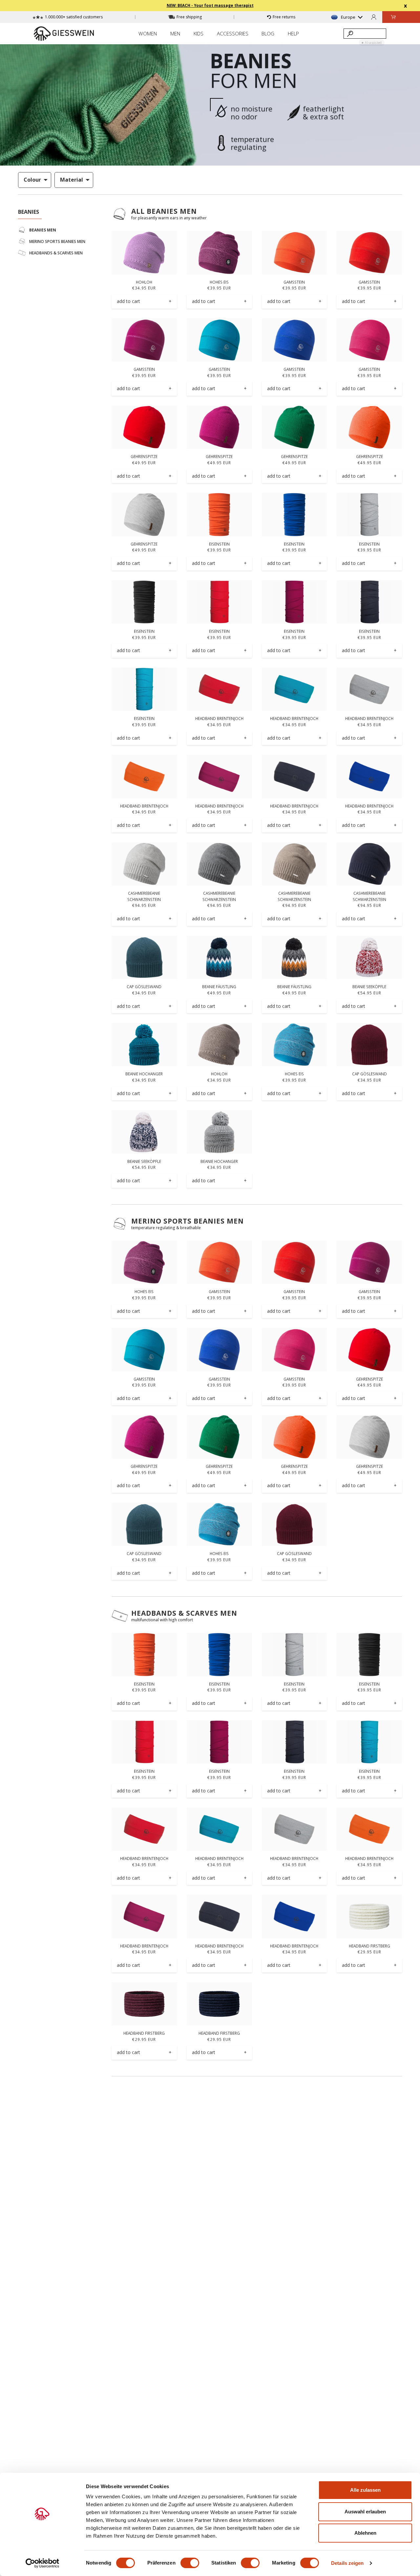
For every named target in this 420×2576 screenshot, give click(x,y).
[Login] (374, 17)
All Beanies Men (164, 211)
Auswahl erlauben (365, 2512)
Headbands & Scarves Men (184, 1613)
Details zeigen (347, 2563)
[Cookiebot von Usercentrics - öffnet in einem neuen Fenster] (42, 2563)
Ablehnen (365, 2533)
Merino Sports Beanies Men (188, 1221)
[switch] (190, 2563)
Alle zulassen (365, 2490)
